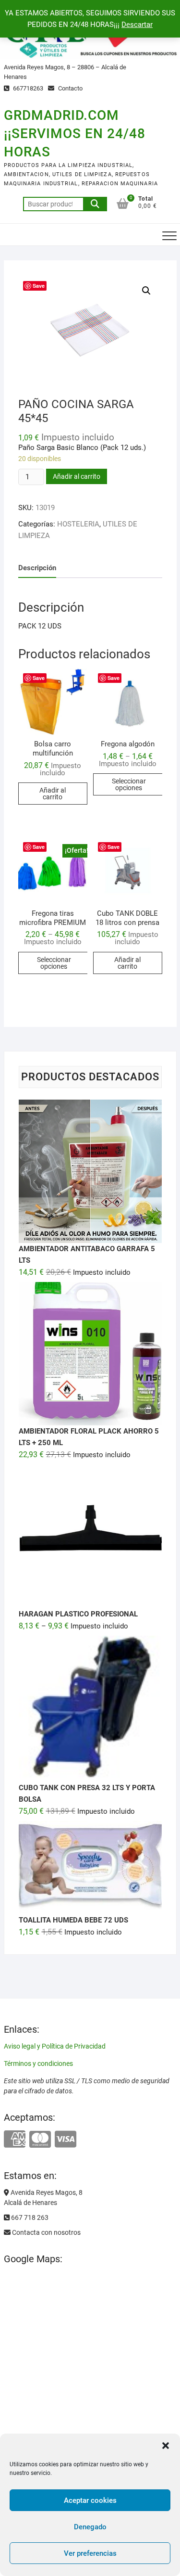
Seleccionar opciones (129, 784)
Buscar (95, 204)
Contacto (70, 88)
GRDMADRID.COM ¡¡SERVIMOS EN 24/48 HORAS (75, 134)
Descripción (37, 568)
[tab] (37, 568)
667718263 (27, 88)
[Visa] (66, 2140)
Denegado (90, 2527)
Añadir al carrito (77, 476)
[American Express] (15, 2140)
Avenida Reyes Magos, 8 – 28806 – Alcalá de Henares (65, 72)
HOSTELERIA (78, 524)
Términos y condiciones (38, 2063)
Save (39, 286)
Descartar (137, 25)
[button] (166, 2446)
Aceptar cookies (90, 2500)
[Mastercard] (40, 2140)
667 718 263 (29, 2217)
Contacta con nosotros (46, 2232)
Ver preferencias (90, 2553)
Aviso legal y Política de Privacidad (55, 2046)
